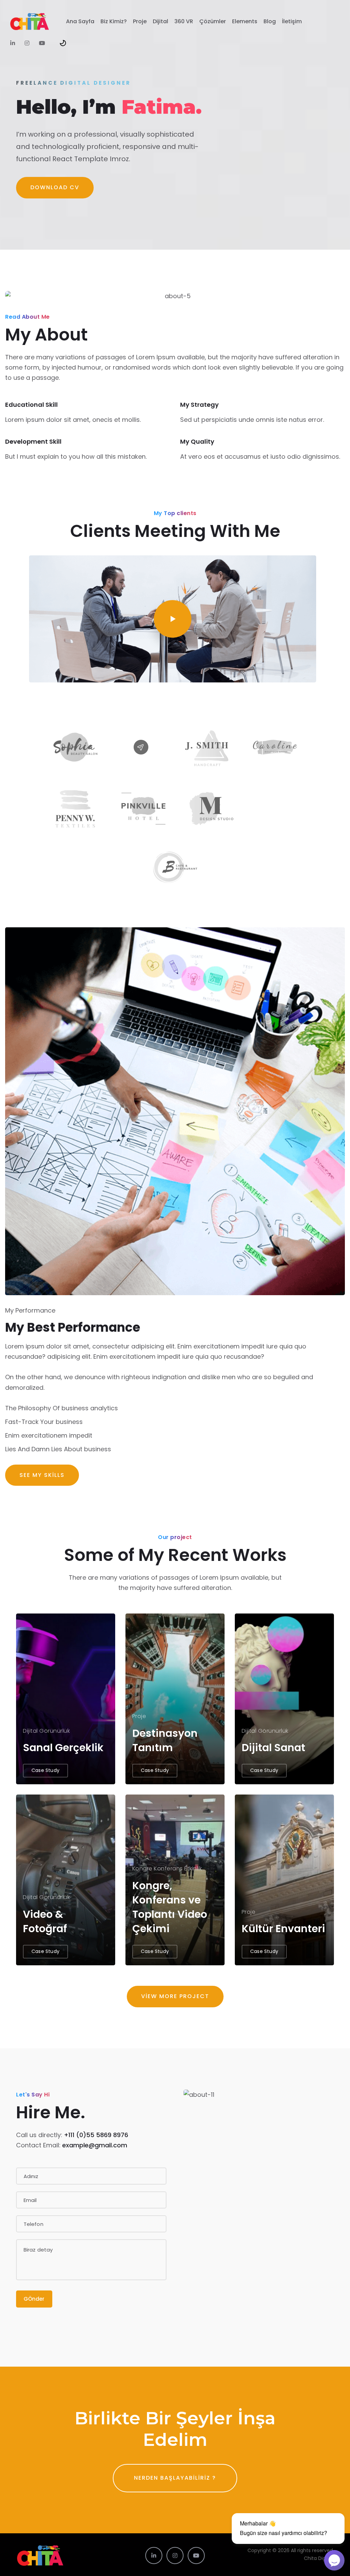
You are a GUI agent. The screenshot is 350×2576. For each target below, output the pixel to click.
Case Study (45, 1770)
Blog (270, 21)
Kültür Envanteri (283, 1929)
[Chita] (30, 22)
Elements (245, 21)
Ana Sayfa (80, 21)
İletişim (292, 21)
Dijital (160, 21)
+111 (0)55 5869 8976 (96, 2135)
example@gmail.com (95, 2145)
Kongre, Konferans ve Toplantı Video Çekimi (170, 1907)
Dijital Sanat (273, 1748)
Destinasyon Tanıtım (165, 1740)
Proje (140, 21)
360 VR (184, 21)
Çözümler (213, 21)
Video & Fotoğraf (45, 1921)
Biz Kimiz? (114, 21)
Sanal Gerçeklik (63, 1748)
